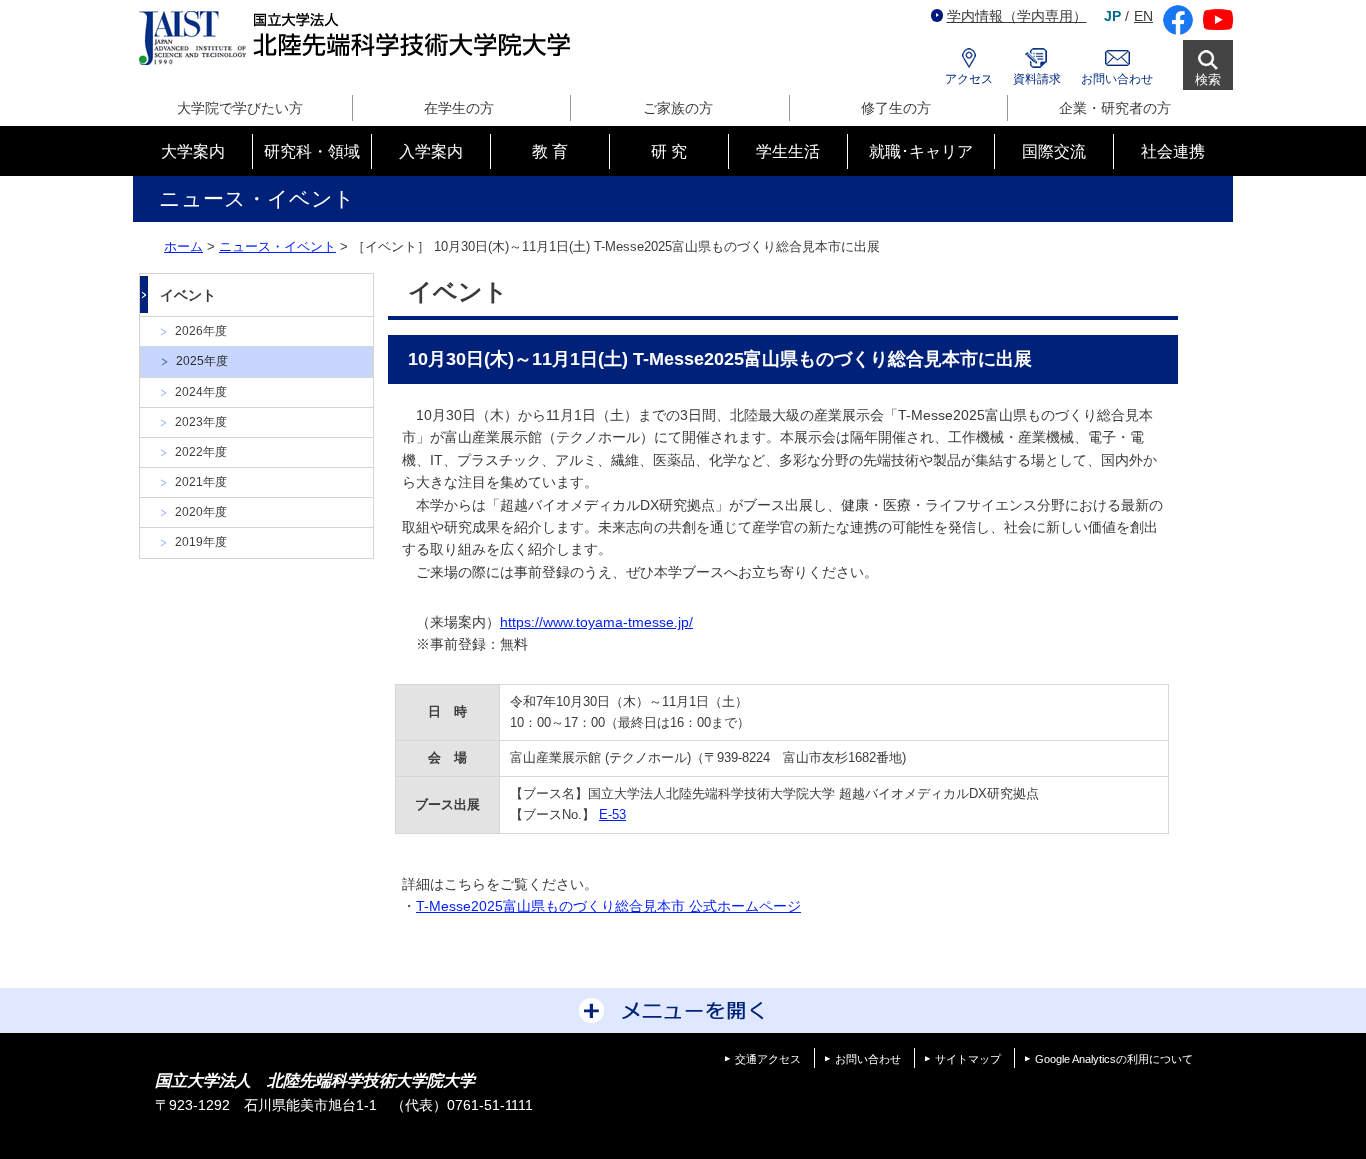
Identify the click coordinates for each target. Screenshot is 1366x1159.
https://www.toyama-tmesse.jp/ (596, 622)
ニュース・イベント (277, 246)
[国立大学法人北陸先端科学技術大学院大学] (358, 38)
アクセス (969, 79)
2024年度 (201, 392)
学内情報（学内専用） (1017, 16)
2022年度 (201, 452)
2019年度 (201, 542)
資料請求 (1037, 79)
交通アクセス (768, 1059)
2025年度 (202, 361)
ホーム (183, 246)
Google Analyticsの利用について (1114, 1059)
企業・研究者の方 (1115, 108)
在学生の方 (459, 108)
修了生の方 (896, 108)
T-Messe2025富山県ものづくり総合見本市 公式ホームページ (608, 906)
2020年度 (201, 512)
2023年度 (201, 422)
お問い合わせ (1117, 79)
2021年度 (201, 482)
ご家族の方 (678, 108)
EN (1143, 16)
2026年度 (201, 331)
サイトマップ (968, 1059)
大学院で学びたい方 (240, 108)
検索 (1208, 79)
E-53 (612, 814)
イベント (188, 295)
